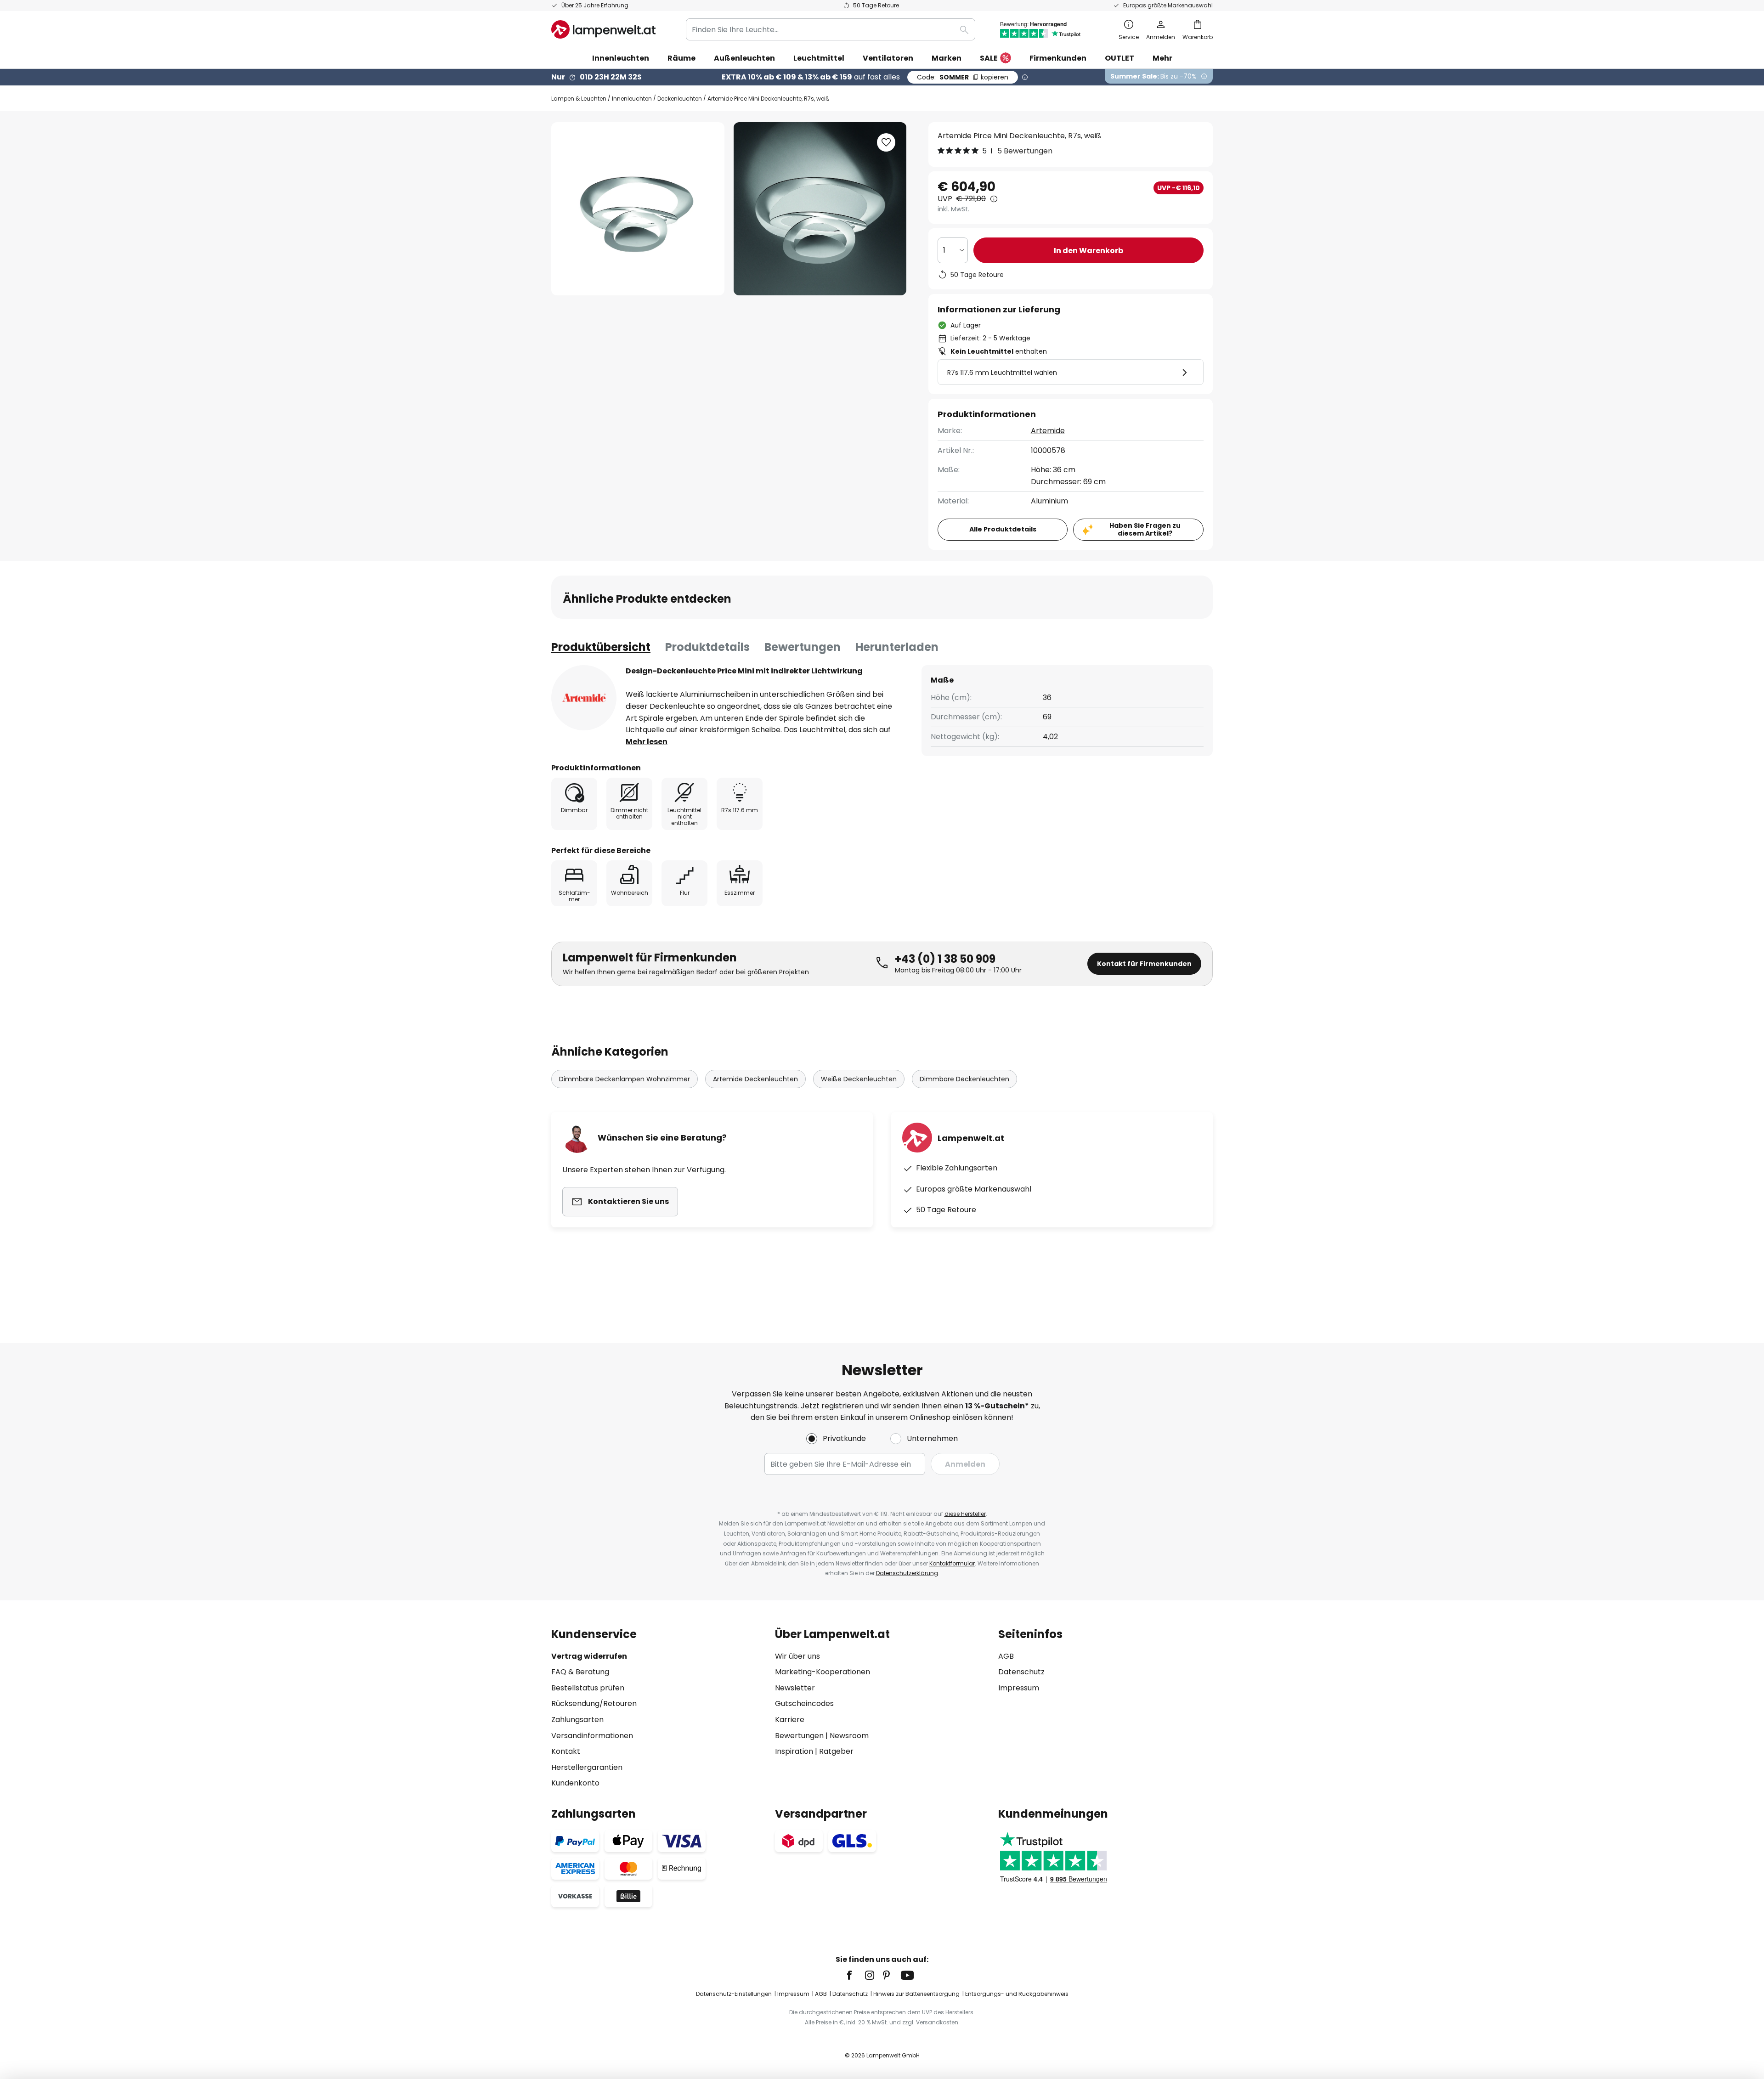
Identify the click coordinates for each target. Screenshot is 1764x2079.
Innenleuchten (632, 99)
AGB (1006, 1656)
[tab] (601, 647)
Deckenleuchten (680, 99)
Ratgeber (836, 1751)
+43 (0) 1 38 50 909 (945, 959)
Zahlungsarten (577, 1720)
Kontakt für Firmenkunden (1144, 964)
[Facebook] (855, 1975)
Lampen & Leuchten (579, 99)
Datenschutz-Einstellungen (734, 1994)
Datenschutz (1021, 1672)
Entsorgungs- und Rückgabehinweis (1017, 1994)
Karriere (790, 1720)
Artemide (1048, 431)
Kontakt (566, 1751)
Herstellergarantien (587, 1767)
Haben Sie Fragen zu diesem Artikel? (1145, 529)
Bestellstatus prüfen (588, 1688)
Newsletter (795, 1688)
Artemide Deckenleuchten (755, 1079)
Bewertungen (803, 647)
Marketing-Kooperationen (823, 1672)
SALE (989, 58)
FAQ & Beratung (580, 1672)
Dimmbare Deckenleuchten (964, 1079)
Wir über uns (797, 1656)
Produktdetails (707, 647)
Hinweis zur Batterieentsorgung (916, 1994)
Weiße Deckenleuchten (859, 1079)
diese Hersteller (965, 1514)
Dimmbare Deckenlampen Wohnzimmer (625, 1079)
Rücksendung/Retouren (594, 1703)
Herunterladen (897, 647)
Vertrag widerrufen (589, 1656)
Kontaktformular (952, 1563)
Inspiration (794, 1751)
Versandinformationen (592, 1736)
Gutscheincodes (804, 1703)
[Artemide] (584, 698)
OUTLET (1119, 58)
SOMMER (963, 77)
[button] (886, 142)
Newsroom (849, 1736)
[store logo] (603, 29)
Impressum (1019, 1688)
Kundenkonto (575, 1783)
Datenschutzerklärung (907, 1573)
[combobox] (831, 29)
